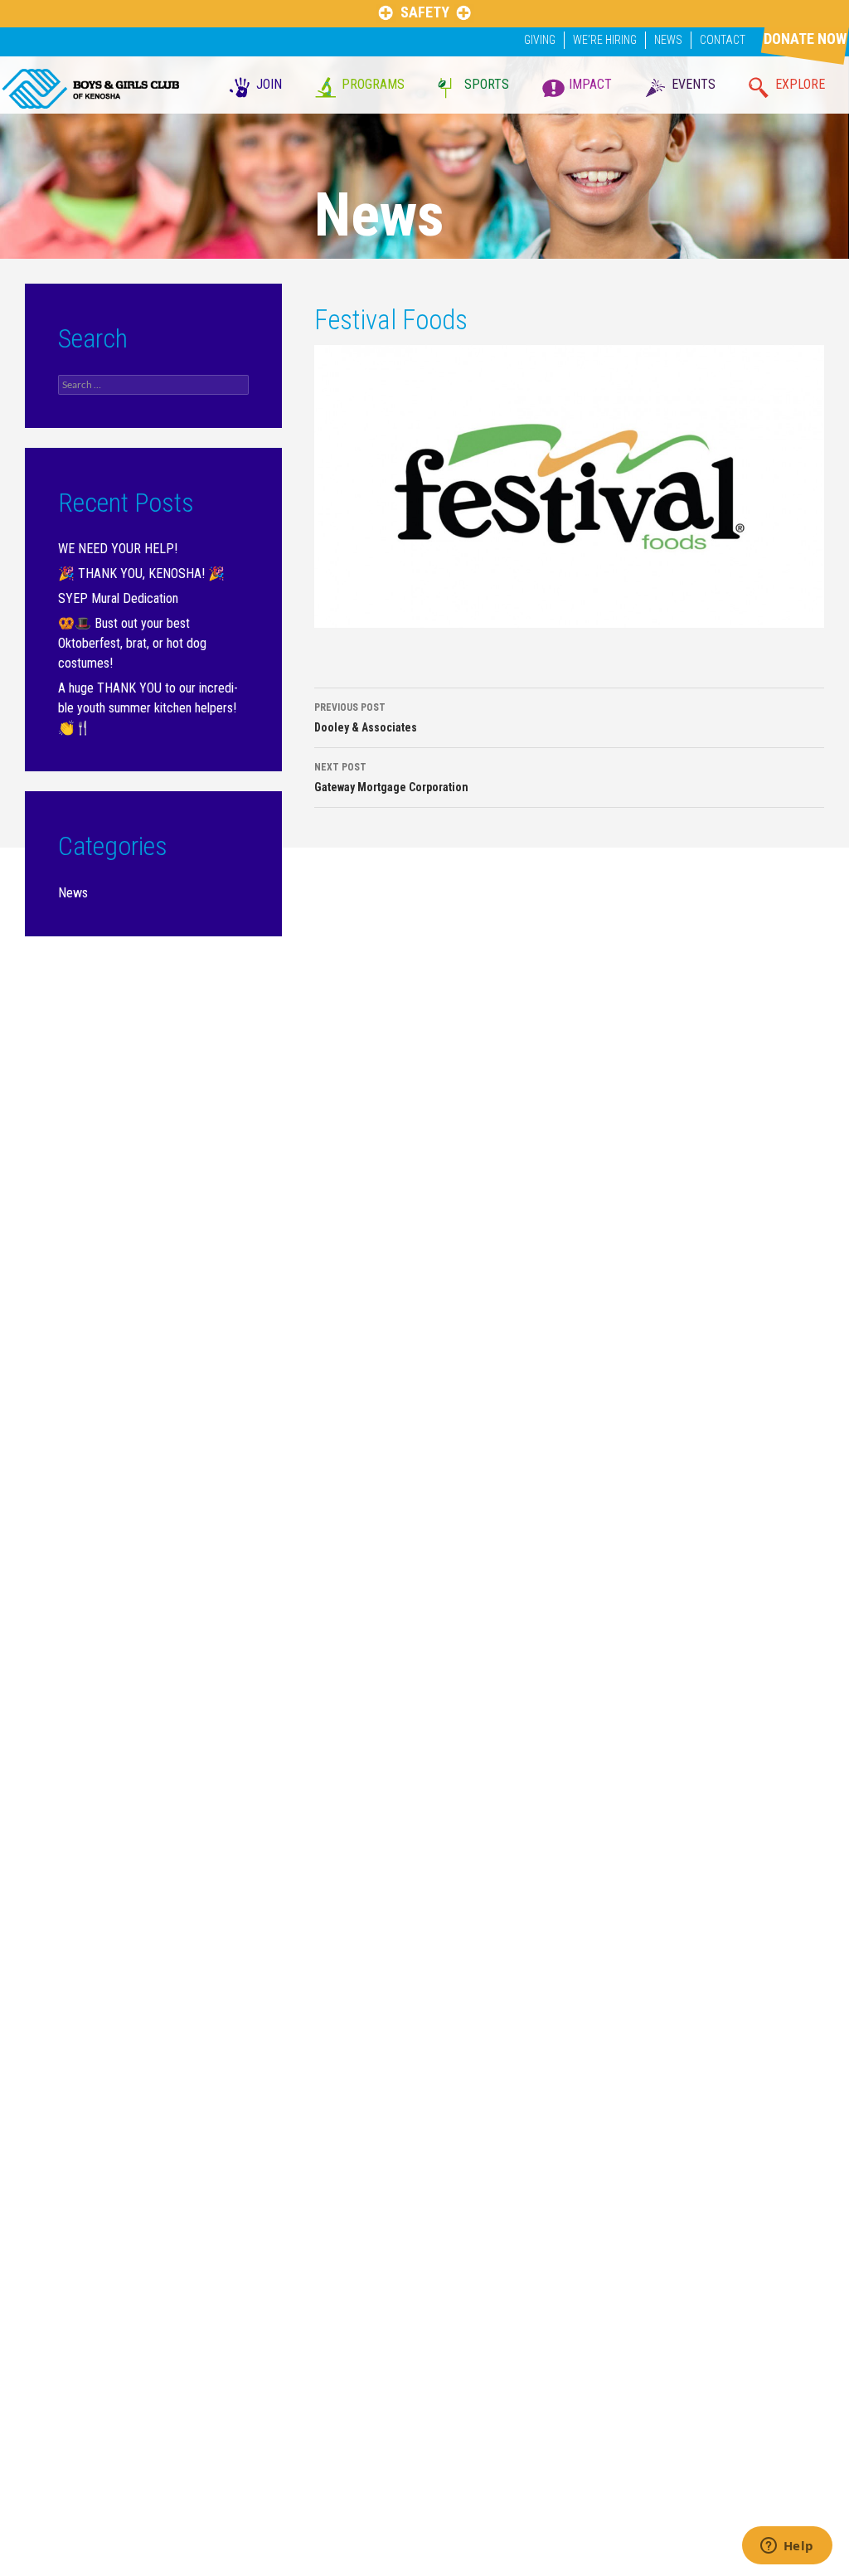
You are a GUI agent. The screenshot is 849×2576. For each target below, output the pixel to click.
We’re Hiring (605, 40)
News (668, 40)
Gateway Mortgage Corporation (391, 778)
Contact (723, 40)
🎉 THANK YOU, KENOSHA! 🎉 (141, 574)
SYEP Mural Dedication (118, 598)
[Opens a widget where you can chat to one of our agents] (787, 2547)
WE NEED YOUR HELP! (118, 549)
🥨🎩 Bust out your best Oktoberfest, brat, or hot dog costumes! (132, 643)
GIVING (540, 40)
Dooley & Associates (366, 718)
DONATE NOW (805, 39)
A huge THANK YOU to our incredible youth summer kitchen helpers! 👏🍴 (148, 708)
